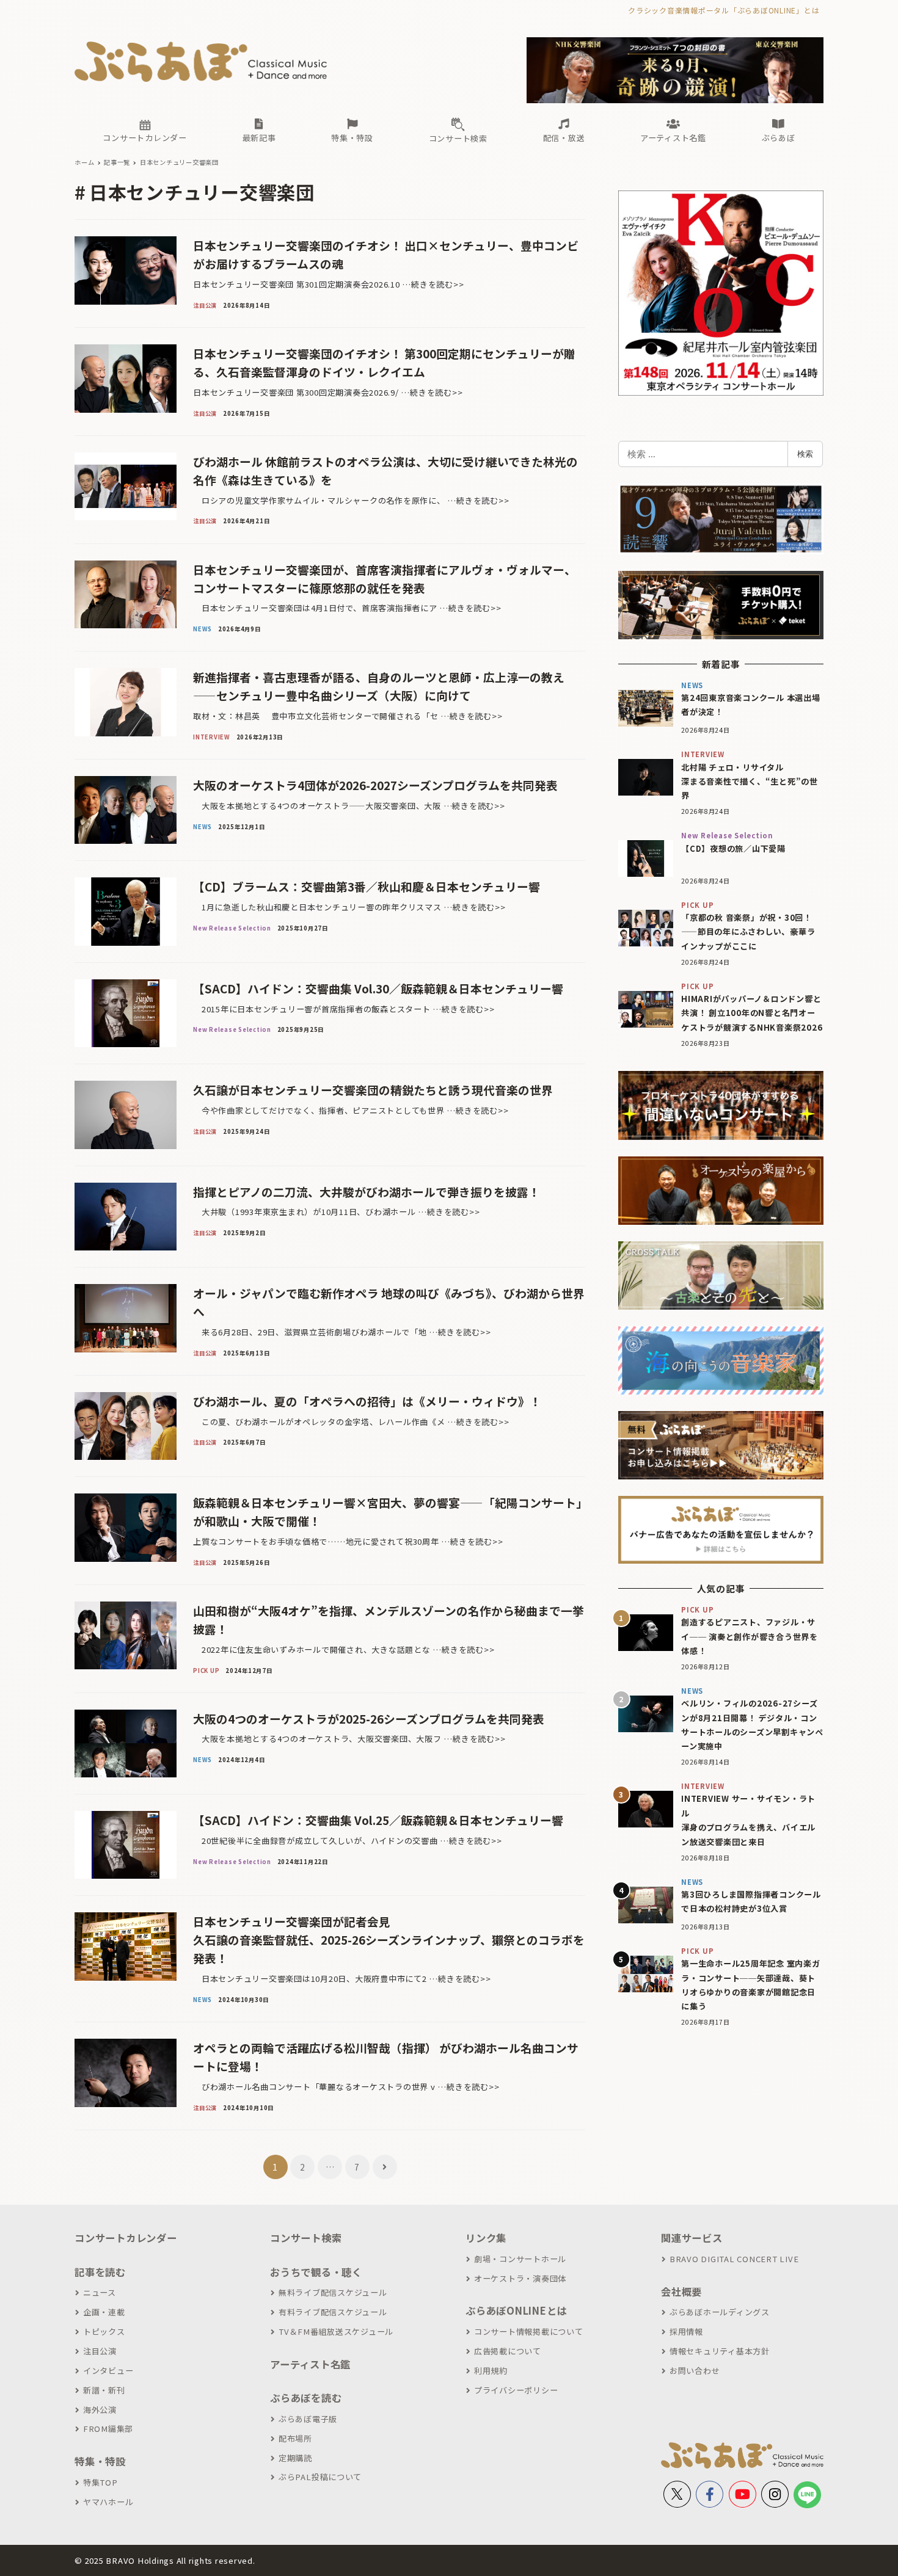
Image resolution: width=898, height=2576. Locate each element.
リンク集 (486, 2238)
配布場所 (295, 2438)
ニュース (100, 2292)
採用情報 (686, 2331)
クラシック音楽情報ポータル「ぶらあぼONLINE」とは (724, 10)
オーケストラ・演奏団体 (520, 2278)
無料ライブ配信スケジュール (333, 2292)
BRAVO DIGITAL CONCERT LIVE (734, 2259)
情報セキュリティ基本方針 (720, 2351)
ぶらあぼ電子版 (308, 2419)
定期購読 (295, 2458)
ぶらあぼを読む (306, 2398)
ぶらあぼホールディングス (720, 2312)
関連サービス (692, 2238)
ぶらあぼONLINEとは (516, 2310)
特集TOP (100, 2482)
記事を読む (100, 2272)
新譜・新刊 (104, 2390)
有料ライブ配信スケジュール (333, 2312)
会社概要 (681, 2291)
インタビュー (108, 2371)
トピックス (104, 2331)
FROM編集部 (108, 2429)
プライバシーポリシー (516, 2390)
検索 (805, 454)
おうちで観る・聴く (316, 2272)
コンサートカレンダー (126, 2238)
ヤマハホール (108, 2502)
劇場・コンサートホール (520, 2259)
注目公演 (100, 2351)
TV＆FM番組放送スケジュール (336, 2331)
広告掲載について (508, 2351)
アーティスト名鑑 (310, 2364)
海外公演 (100, 2410)
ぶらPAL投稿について (320, 2477)
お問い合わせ (695, 2371)
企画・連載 (104, 2312)
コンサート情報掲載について (529, 2331)
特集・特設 (100, 2461)
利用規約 (491, 2371)
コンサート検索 (306, 2238)
